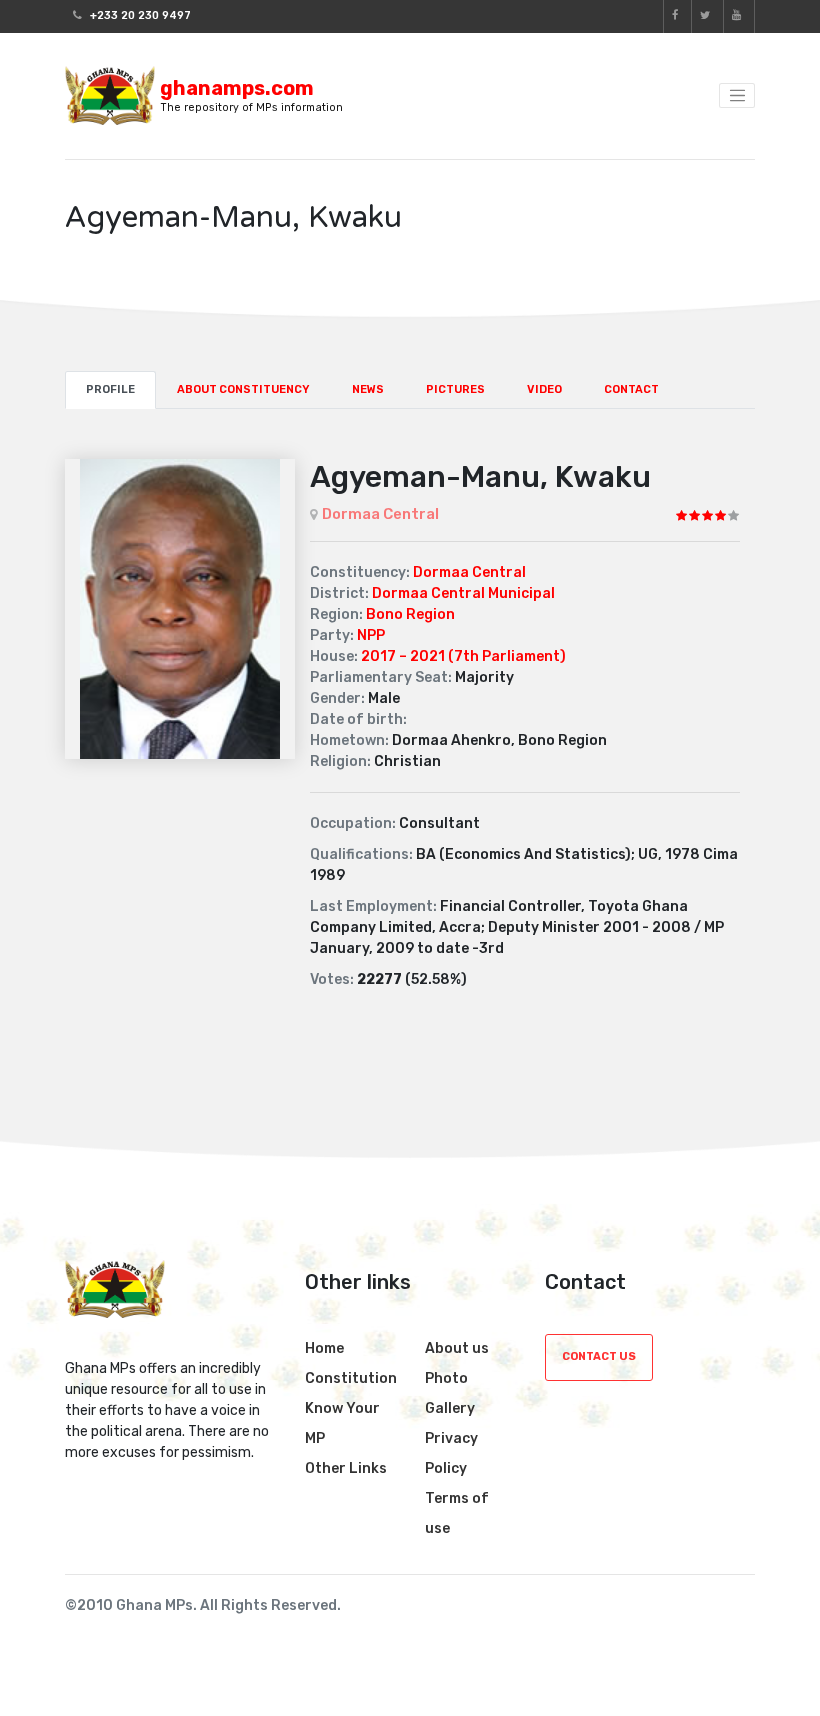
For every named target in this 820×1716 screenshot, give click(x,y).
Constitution (351, 1378)
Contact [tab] (631, 389)
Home (324, 1348)
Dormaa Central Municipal (463, 593)
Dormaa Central (380, 514)
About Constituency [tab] (243, 389)
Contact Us (599, 1356)
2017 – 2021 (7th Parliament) (463, 656)
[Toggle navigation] (737, 96)
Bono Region (410, 614)
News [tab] (368, 389)
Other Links (346, 1468)
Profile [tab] (110, 389)
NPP (371, 635)
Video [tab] (544, 389)
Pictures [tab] (455, 389)
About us (457, 1348)
